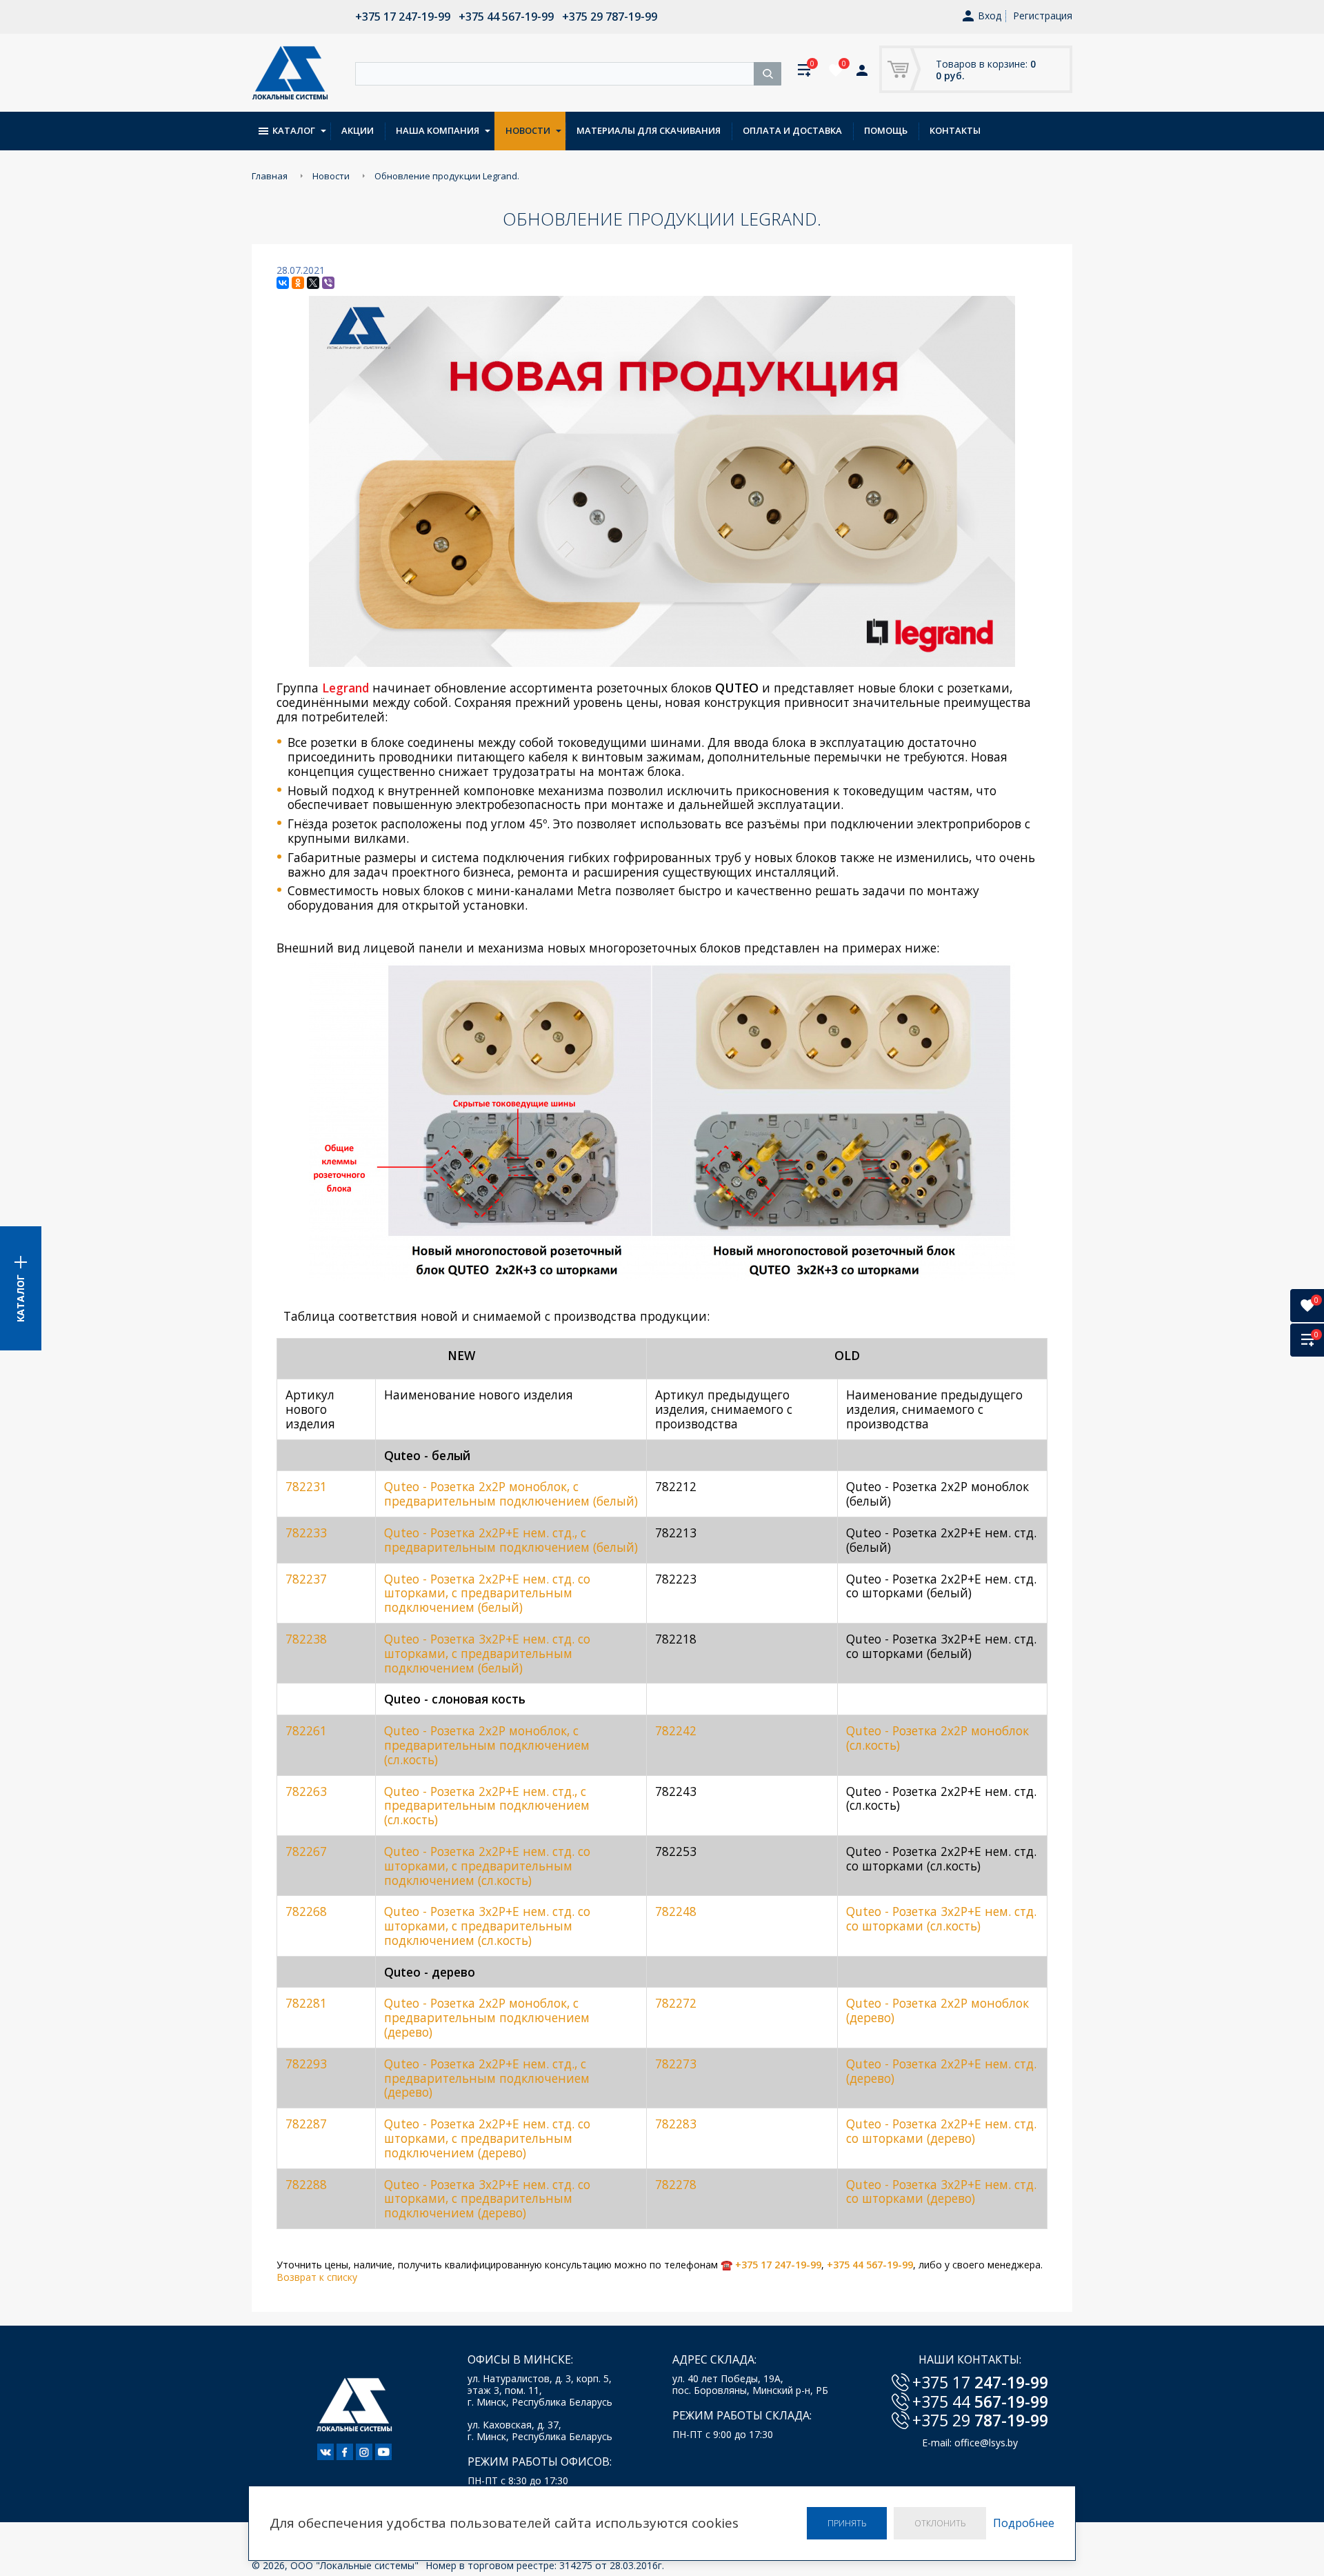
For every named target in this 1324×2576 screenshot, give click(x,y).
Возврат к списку (317, 2277)
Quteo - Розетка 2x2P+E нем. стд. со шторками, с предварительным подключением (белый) (487, 1593)
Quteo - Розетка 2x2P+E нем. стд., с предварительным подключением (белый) (511, 1540)
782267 (306, 1851)
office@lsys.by (986, 2443)
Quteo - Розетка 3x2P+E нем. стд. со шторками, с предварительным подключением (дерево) (487, 2199)
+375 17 (980, 2382)
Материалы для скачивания (649, 130)
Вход (990, 16)
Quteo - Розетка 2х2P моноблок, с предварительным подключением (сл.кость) (487, 1745)
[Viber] (328, 283)
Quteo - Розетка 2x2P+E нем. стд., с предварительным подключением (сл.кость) (487, 1806)
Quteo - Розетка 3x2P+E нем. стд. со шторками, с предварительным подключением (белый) (487, 1653)
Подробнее (1024, 2523)
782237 (306, 1579)
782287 (306, 2124)
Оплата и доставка (792, 130)
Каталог (294, 130)
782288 (306, 2184)
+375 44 (980, 2402)
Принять (847, 2523)
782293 (306, 2064)
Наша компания (438, 130)
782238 (306, 1639)
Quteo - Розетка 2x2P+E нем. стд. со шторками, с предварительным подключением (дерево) (487, 2138)
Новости (528, 130)
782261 (306, 1730)
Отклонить (940, 2523)
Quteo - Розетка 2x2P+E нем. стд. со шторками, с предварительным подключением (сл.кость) (487, 1866)
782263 (306, 1791)
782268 (306, 1911)
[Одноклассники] (298, 283)
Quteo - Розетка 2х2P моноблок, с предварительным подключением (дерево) (487, 2017)
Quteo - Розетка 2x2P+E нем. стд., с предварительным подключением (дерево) (487, 2078)
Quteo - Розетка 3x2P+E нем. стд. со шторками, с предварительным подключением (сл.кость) (487, 1926)
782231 (306, 1486)
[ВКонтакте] (283, 283)
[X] (313, 283)
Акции (358, 130)
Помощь (886, 130)
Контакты (955, 130)
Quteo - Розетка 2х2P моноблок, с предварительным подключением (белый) (511, 1494)
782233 (306, 1532)
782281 (306, 2003)
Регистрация (1043, 16)
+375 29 (980, 2420)
